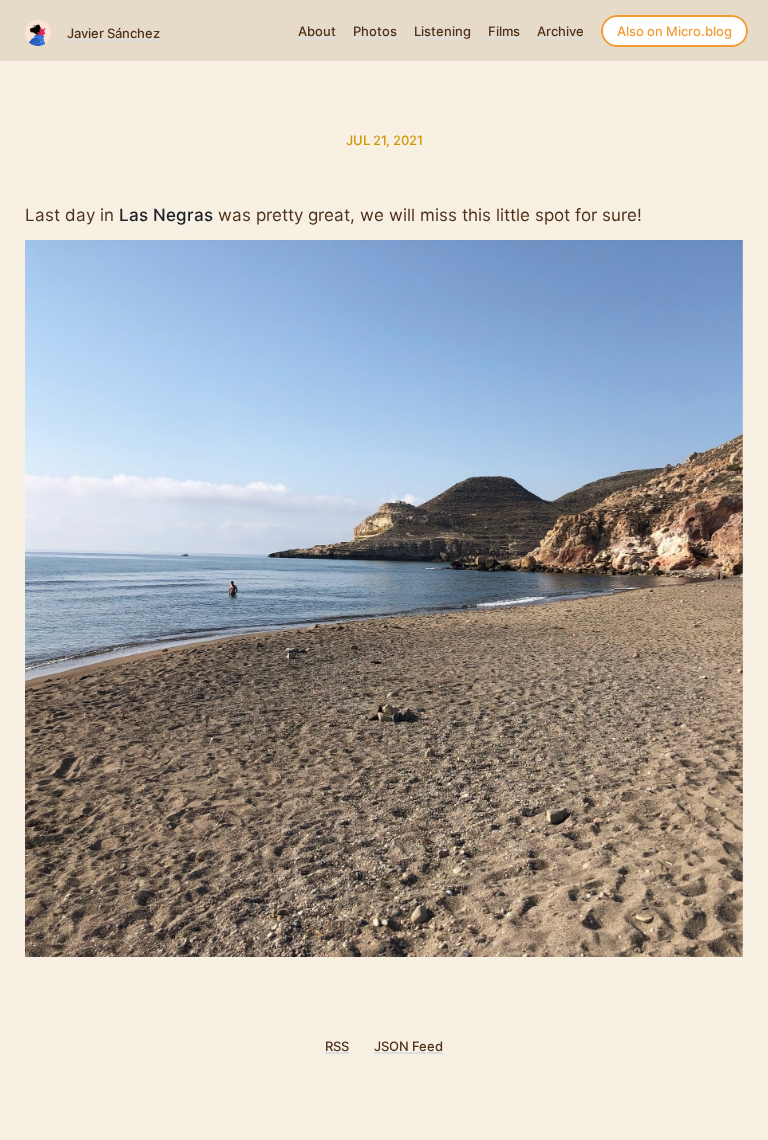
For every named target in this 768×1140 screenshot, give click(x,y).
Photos (375, 31)
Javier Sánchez (113, 33)
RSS (337, 1046)
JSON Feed (408, 1046)
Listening (442, 31)
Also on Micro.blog (674, 31)
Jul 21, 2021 (384, 140)
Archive (560, 31)
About (317, 31)
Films (504, 31)
